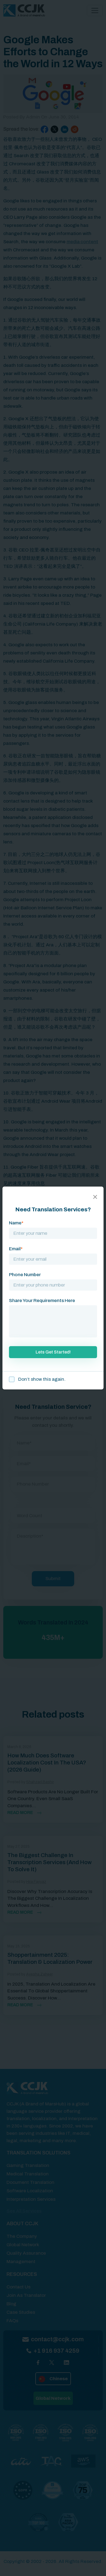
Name (16, 1223)
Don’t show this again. (41, 1379)
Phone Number (25, 1275)
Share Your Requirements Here (42, 1301)
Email (16, 1249)
